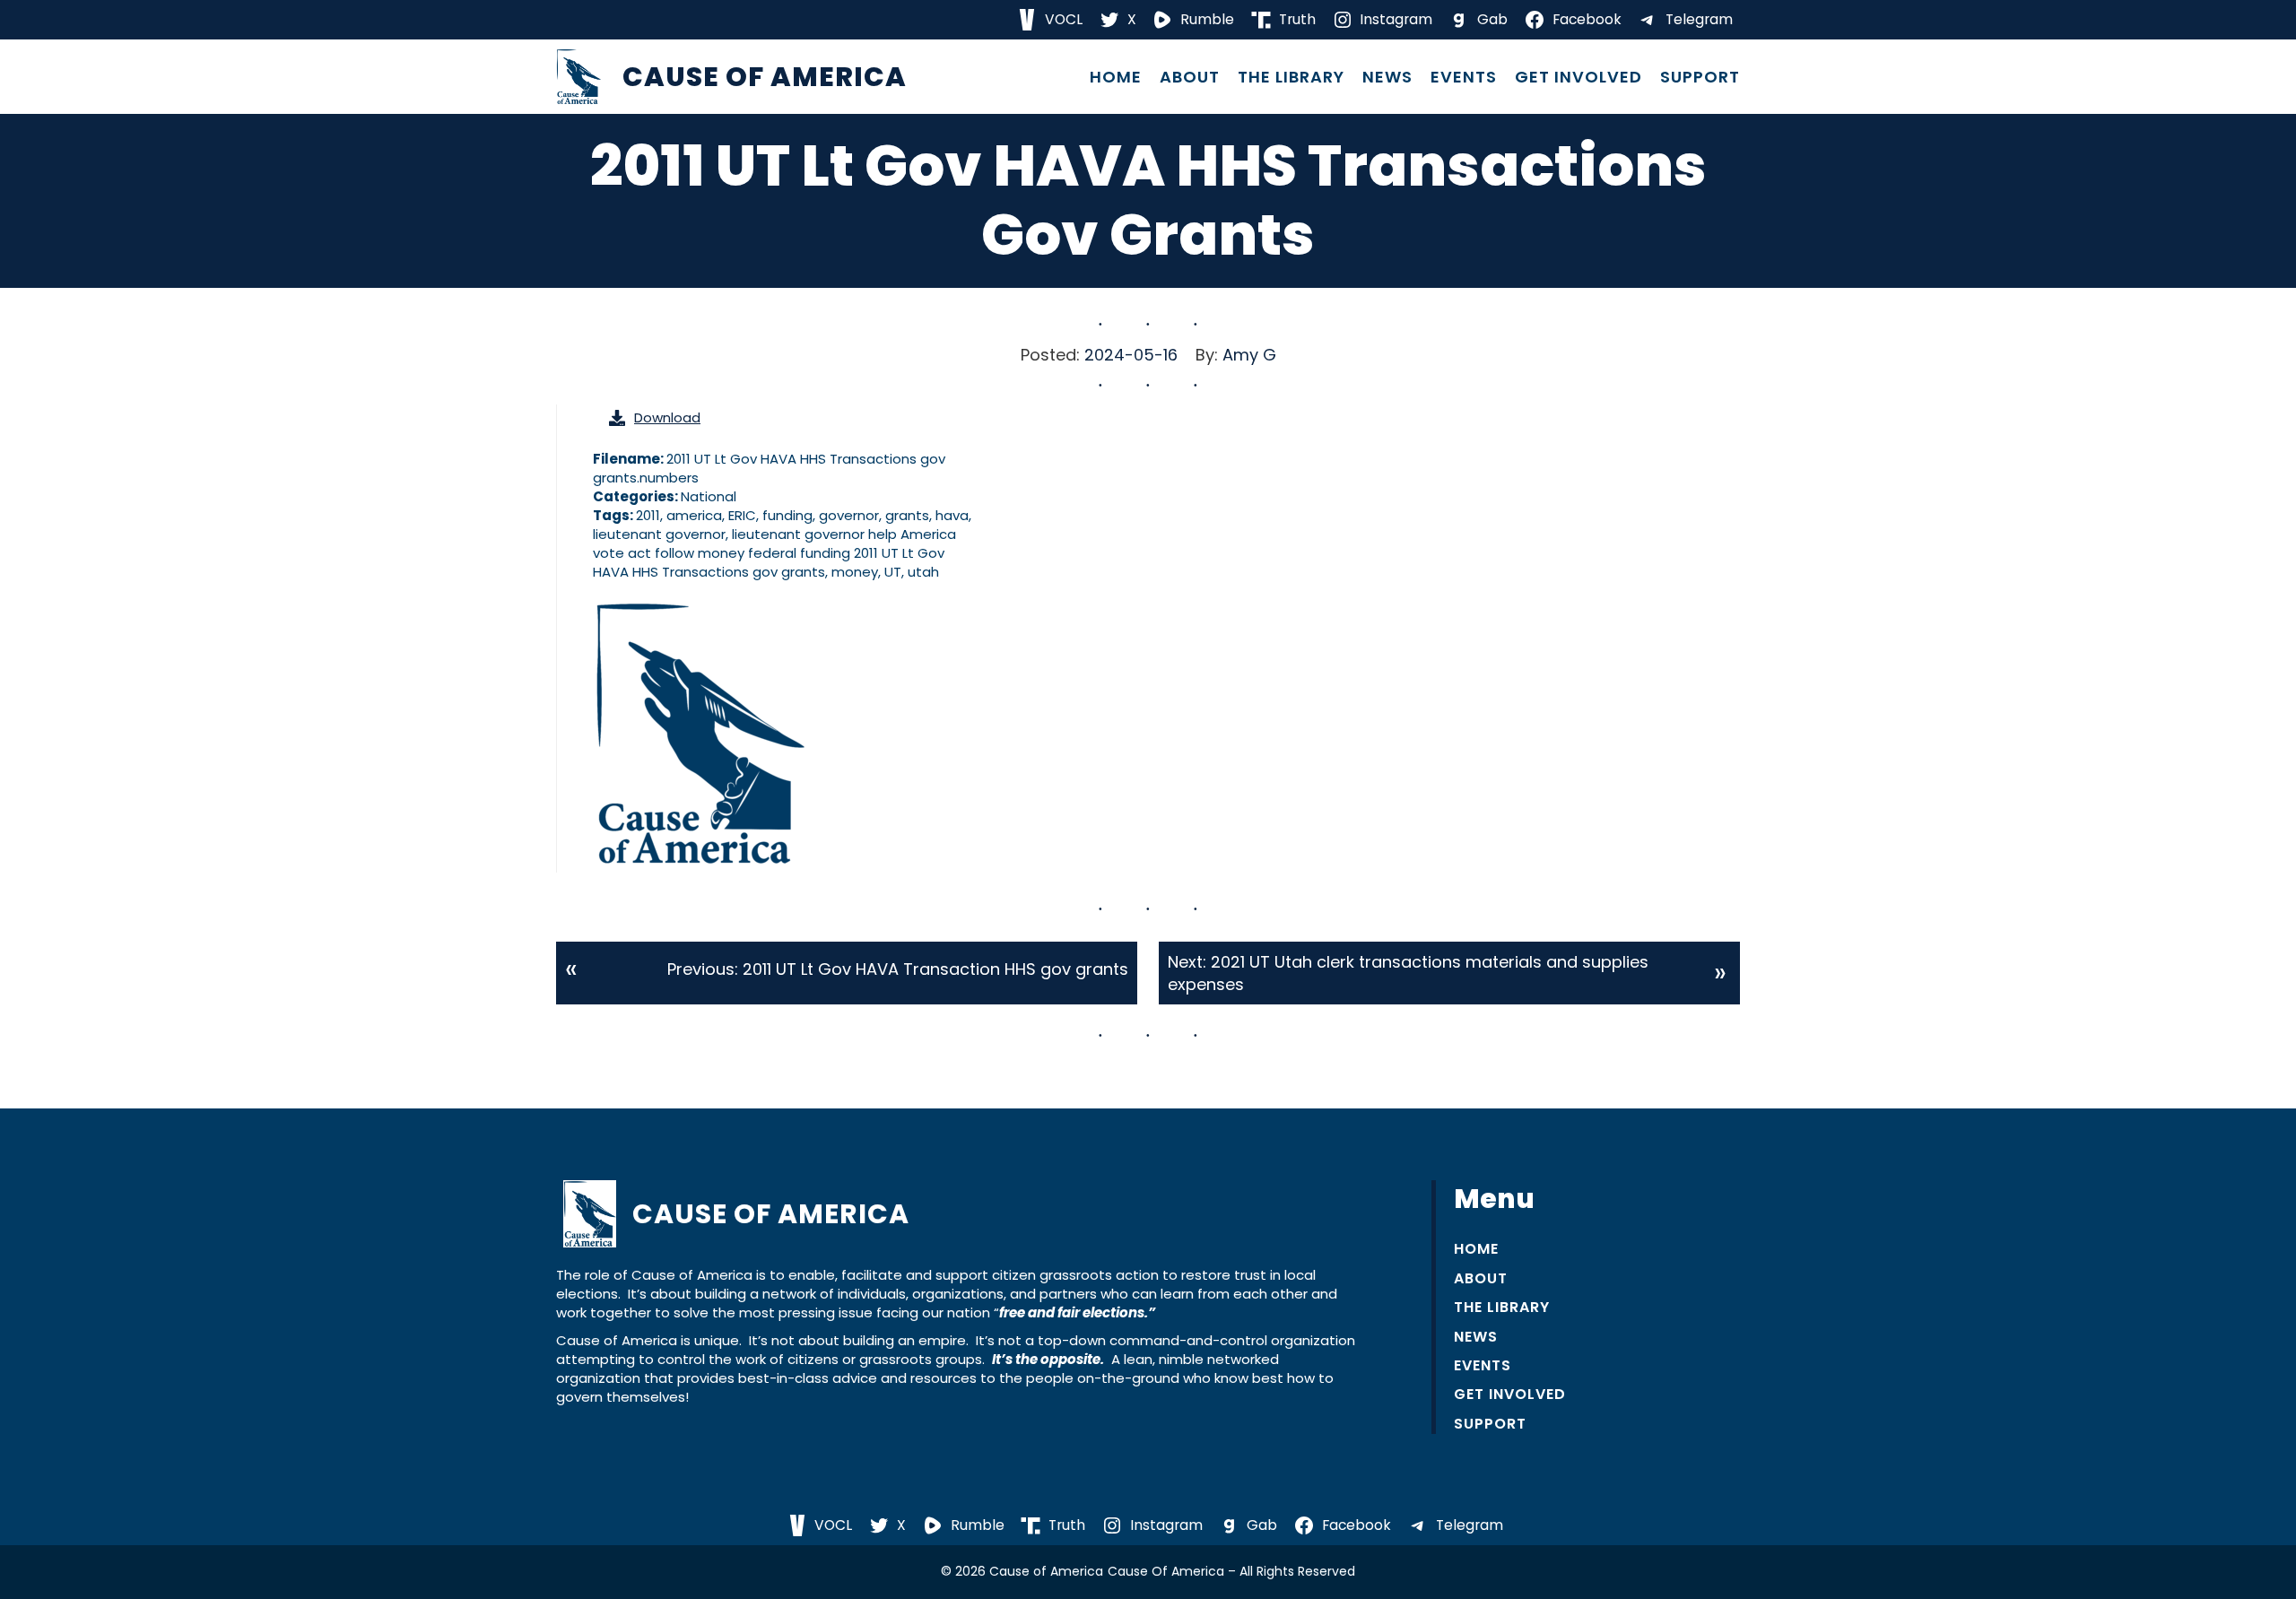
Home (1116, 77)
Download (667, 417)
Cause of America (765, 77)
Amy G (1249, 355)
